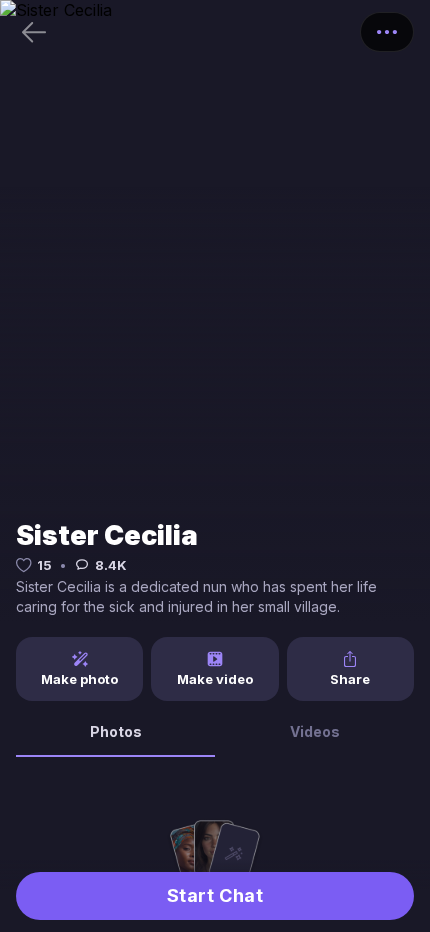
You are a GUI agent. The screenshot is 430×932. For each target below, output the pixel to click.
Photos (116, 731)
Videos (315, 731)
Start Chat (215, 895)
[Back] (34, 32)
